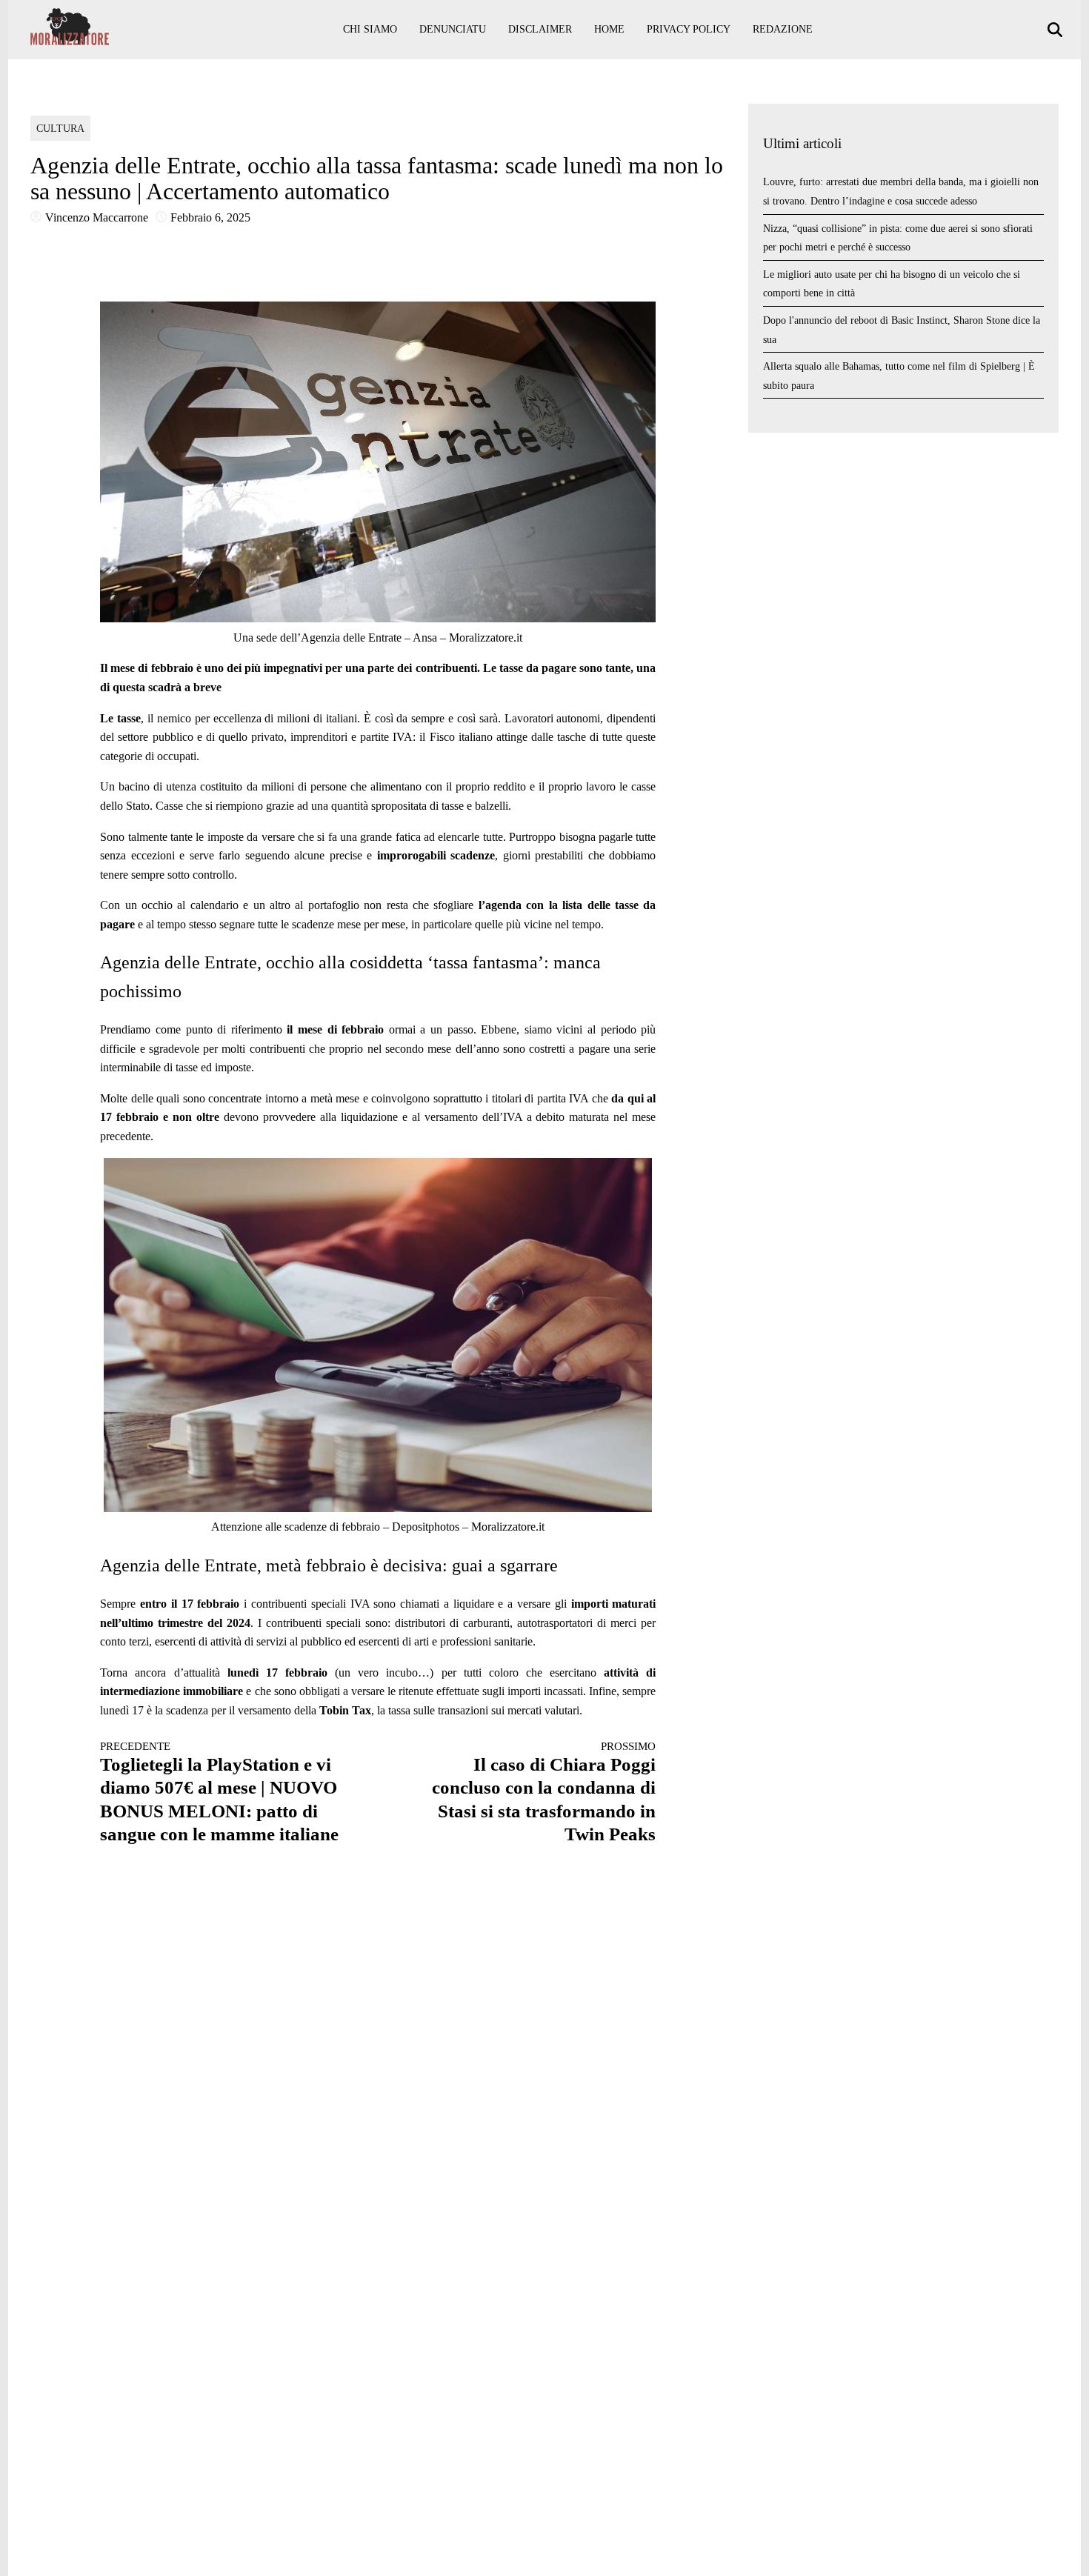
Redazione (783, 29)
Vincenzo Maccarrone (97, 217)
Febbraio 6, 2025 (210, 217)
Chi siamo (370, 29)
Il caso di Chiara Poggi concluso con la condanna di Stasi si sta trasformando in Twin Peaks (544, 1792)
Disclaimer (540, 29)
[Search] (1057, 30)
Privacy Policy (689, 29)
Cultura (60, 129)
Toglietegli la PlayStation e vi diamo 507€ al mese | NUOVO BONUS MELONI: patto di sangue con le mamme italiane (219, 1792)
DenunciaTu (453, 29)
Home (609, 29)
